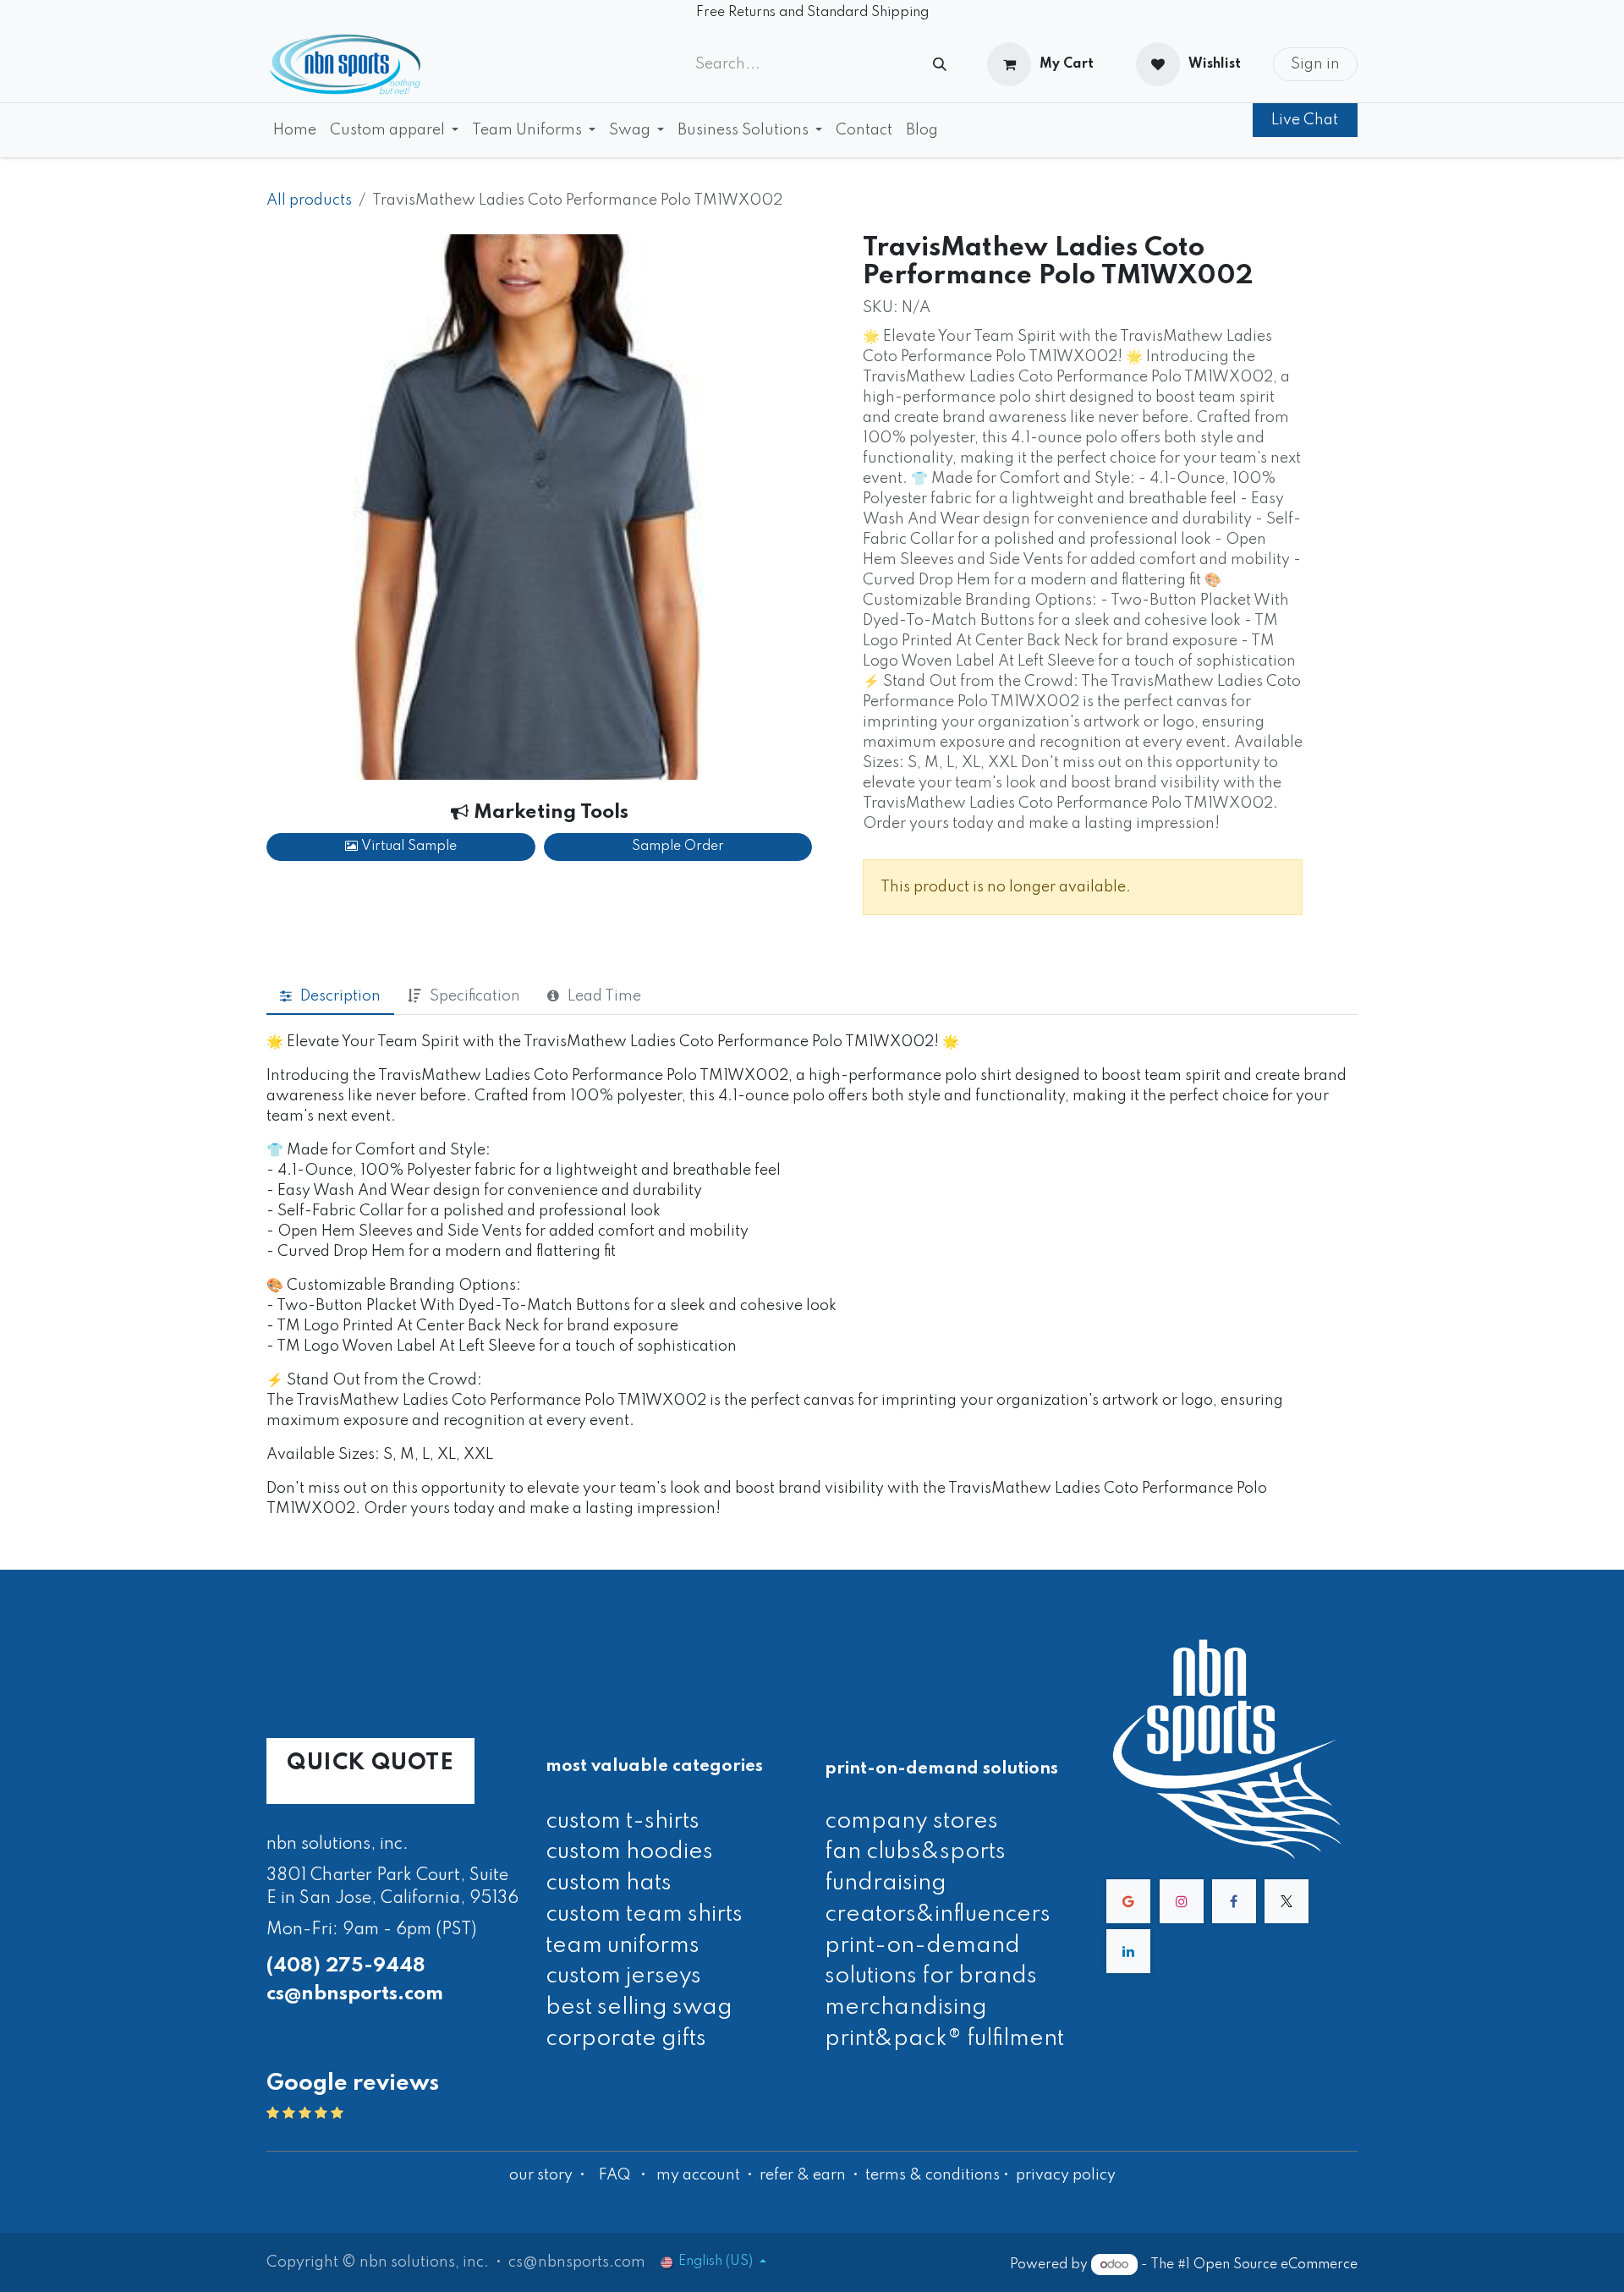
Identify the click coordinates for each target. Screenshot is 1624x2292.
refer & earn (803, 2175)
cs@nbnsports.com (355, 1994)
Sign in (1315, 64)
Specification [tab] (475, 996)
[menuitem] (295, 130)
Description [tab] (340, 996)
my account (698, 2175)
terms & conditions (933, 2175)
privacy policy (1066, 2175)
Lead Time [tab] (604, 996)
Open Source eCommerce (1276, 2265)
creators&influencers (938, 1914)
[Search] (940, 65)
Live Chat (1305, 120)
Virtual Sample (407, 847)
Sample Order (678, 847)
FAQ (614, 2175)
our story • (549, 2175)
